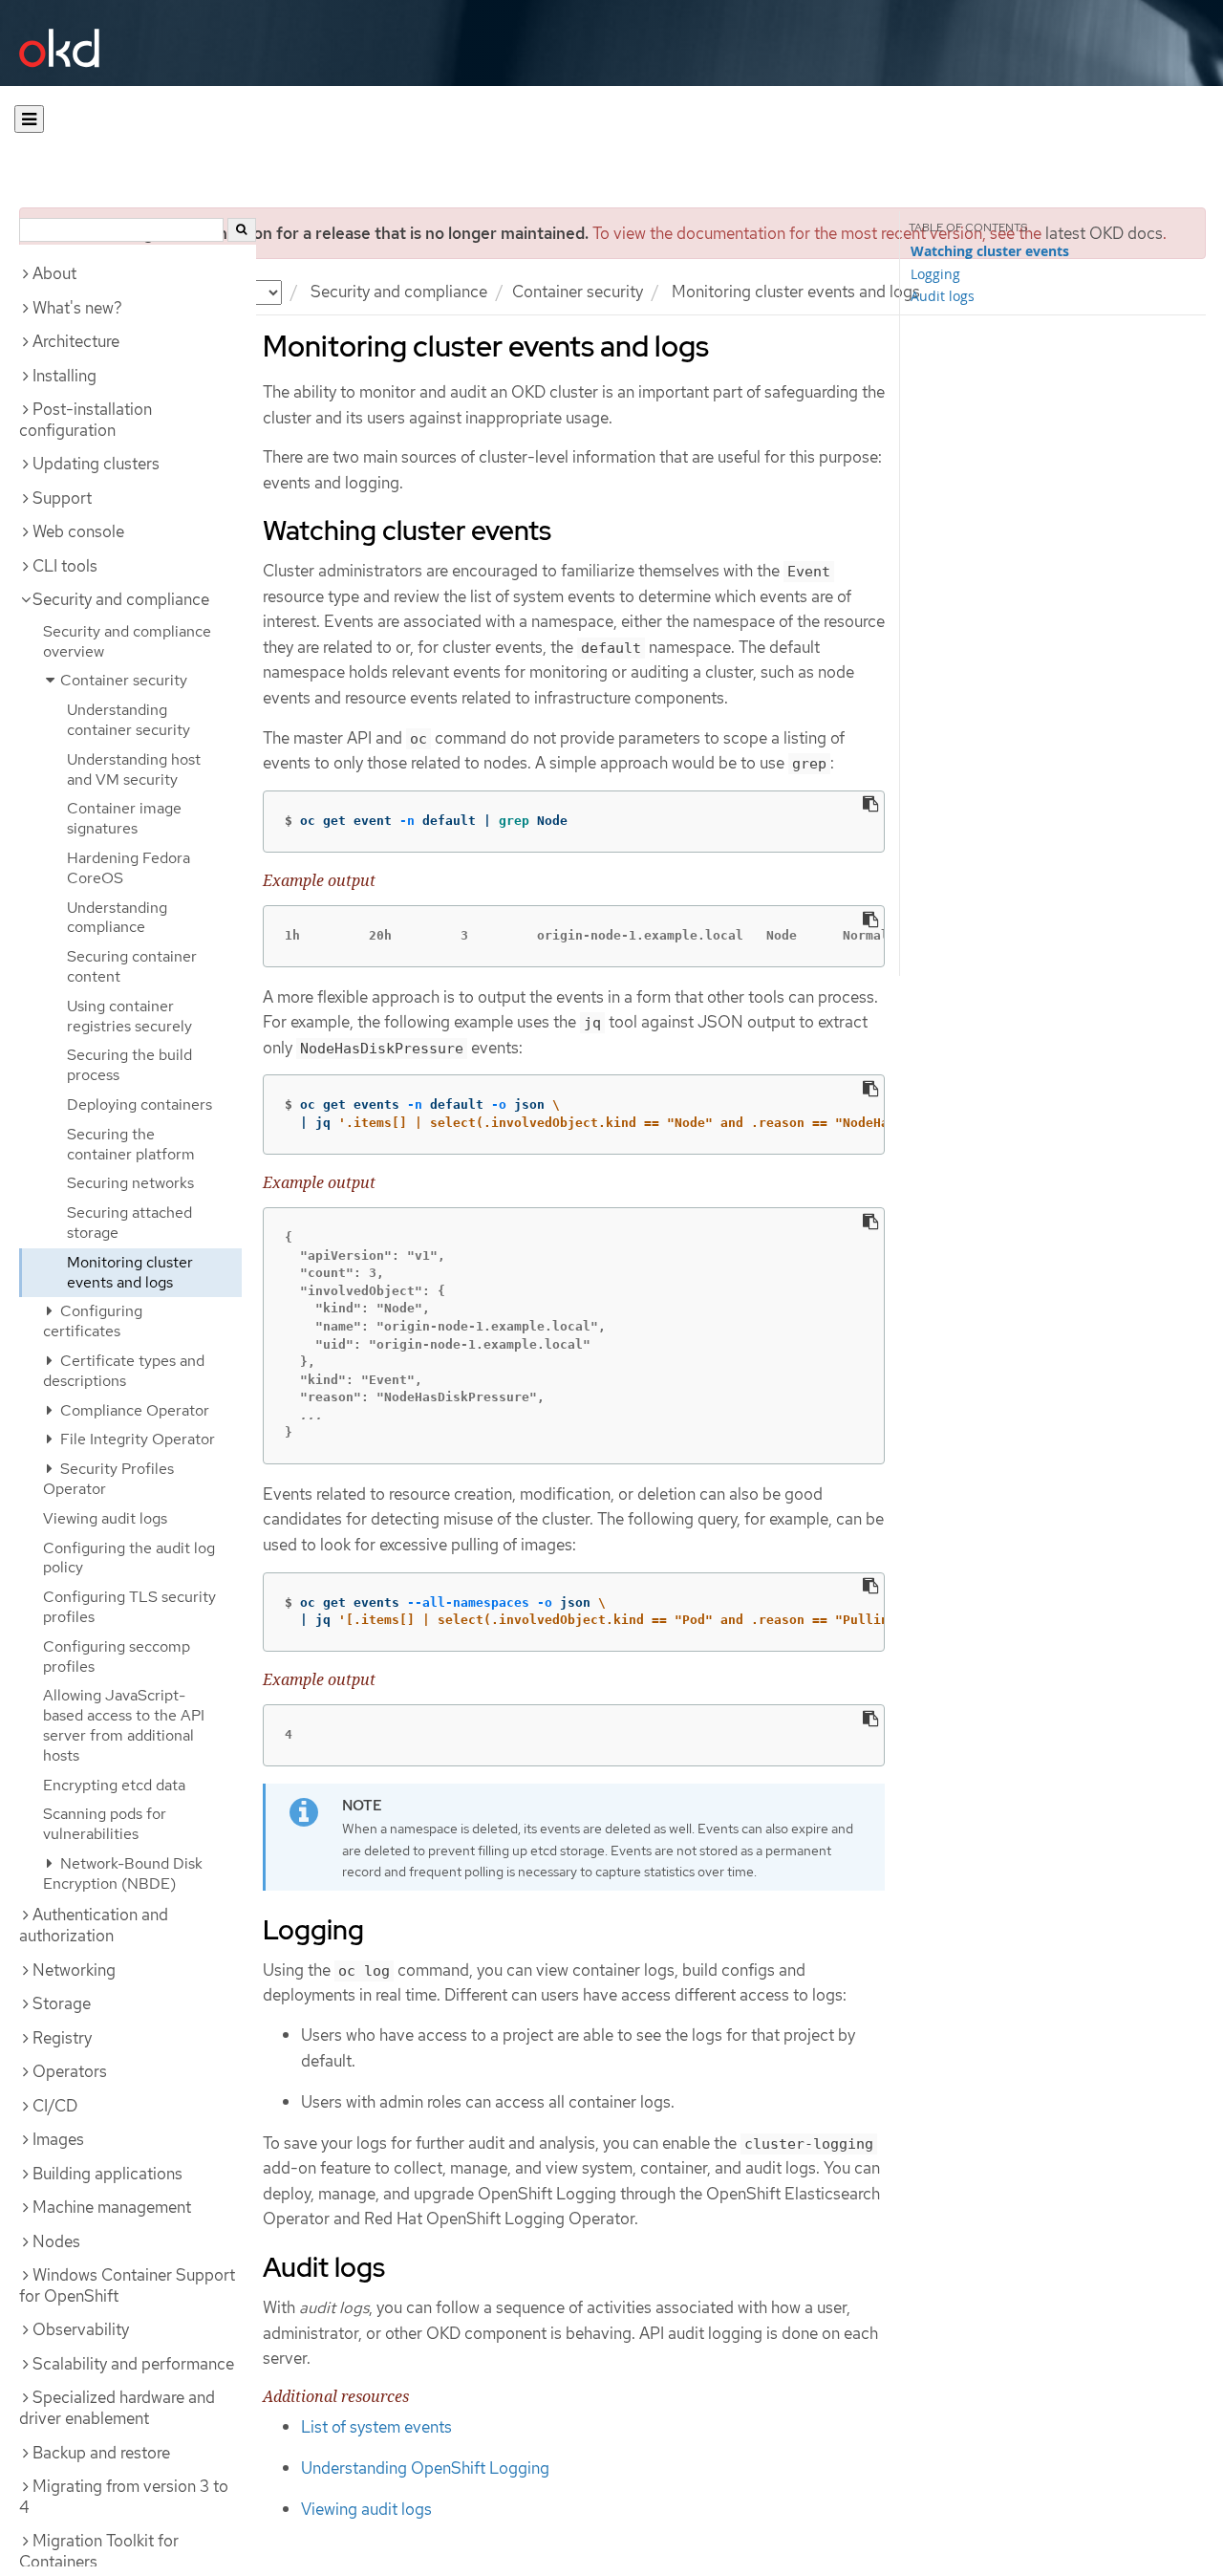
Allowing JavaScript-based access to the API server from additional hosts (124, 1725)
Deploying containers (139, 1104)
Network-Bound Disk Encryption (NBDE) (123, 1873)
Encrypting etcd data (114, 1785)
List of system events (376, 2427)
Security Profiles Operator (108, 1479)
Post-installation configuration (86, 420)
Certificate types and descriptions (124, 1371)
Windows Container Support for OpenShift (127, 2285)
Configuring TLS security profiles (129, 1607)
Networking (74, 1970)
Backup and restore (101, 2453)
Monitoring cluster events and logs (130, 1272)
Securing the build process (129, 1065)
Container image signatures (124, 818)
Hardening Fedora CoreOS (129, 868)
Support (62, 498)
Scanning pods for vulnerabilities (105, 1824)
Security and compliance (399, 292)
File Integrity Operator (136, 1439)
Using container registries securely (129, 1016)
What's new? (77, 308)
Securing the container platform (131, 1144)
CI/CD (55, 2106)
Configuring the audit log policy (129, 1558)
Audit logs (943, 296)
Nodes (56, 2241)
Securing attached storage (129, 1223)
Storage (62, 2003)
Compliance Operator (133, 1410)
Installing (64, 376)
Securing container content (132, 966)
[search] (242, 230)
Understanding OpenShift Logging (425, 2468)
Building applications (107, 2174)
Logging (935, 274)
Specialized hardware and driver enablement (117, 2408)
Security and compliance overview (127, 641)
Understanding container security (129, 720)
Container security (578, 292)
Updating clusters (96, 464)
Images (58, 2139)
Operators (70, 2071)
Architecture (76, 341)
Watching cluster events (990, 251)
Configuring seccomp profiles (117, 1656)
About (54, 273)
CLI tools (65, 566)
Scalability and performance (133, 2364)
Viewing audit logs (105, 1518)
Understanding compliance (117, 918)
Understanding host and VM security (134, 769)
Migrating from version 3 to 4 (124, 2497)
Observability (81, 2329)
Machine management (112, 2207)
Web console (78, 531)
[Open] (29, 119)
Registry (62, 2038)
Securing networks (130, 1183)
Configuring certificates (93, 1321)
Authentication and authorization (94, 1925)
